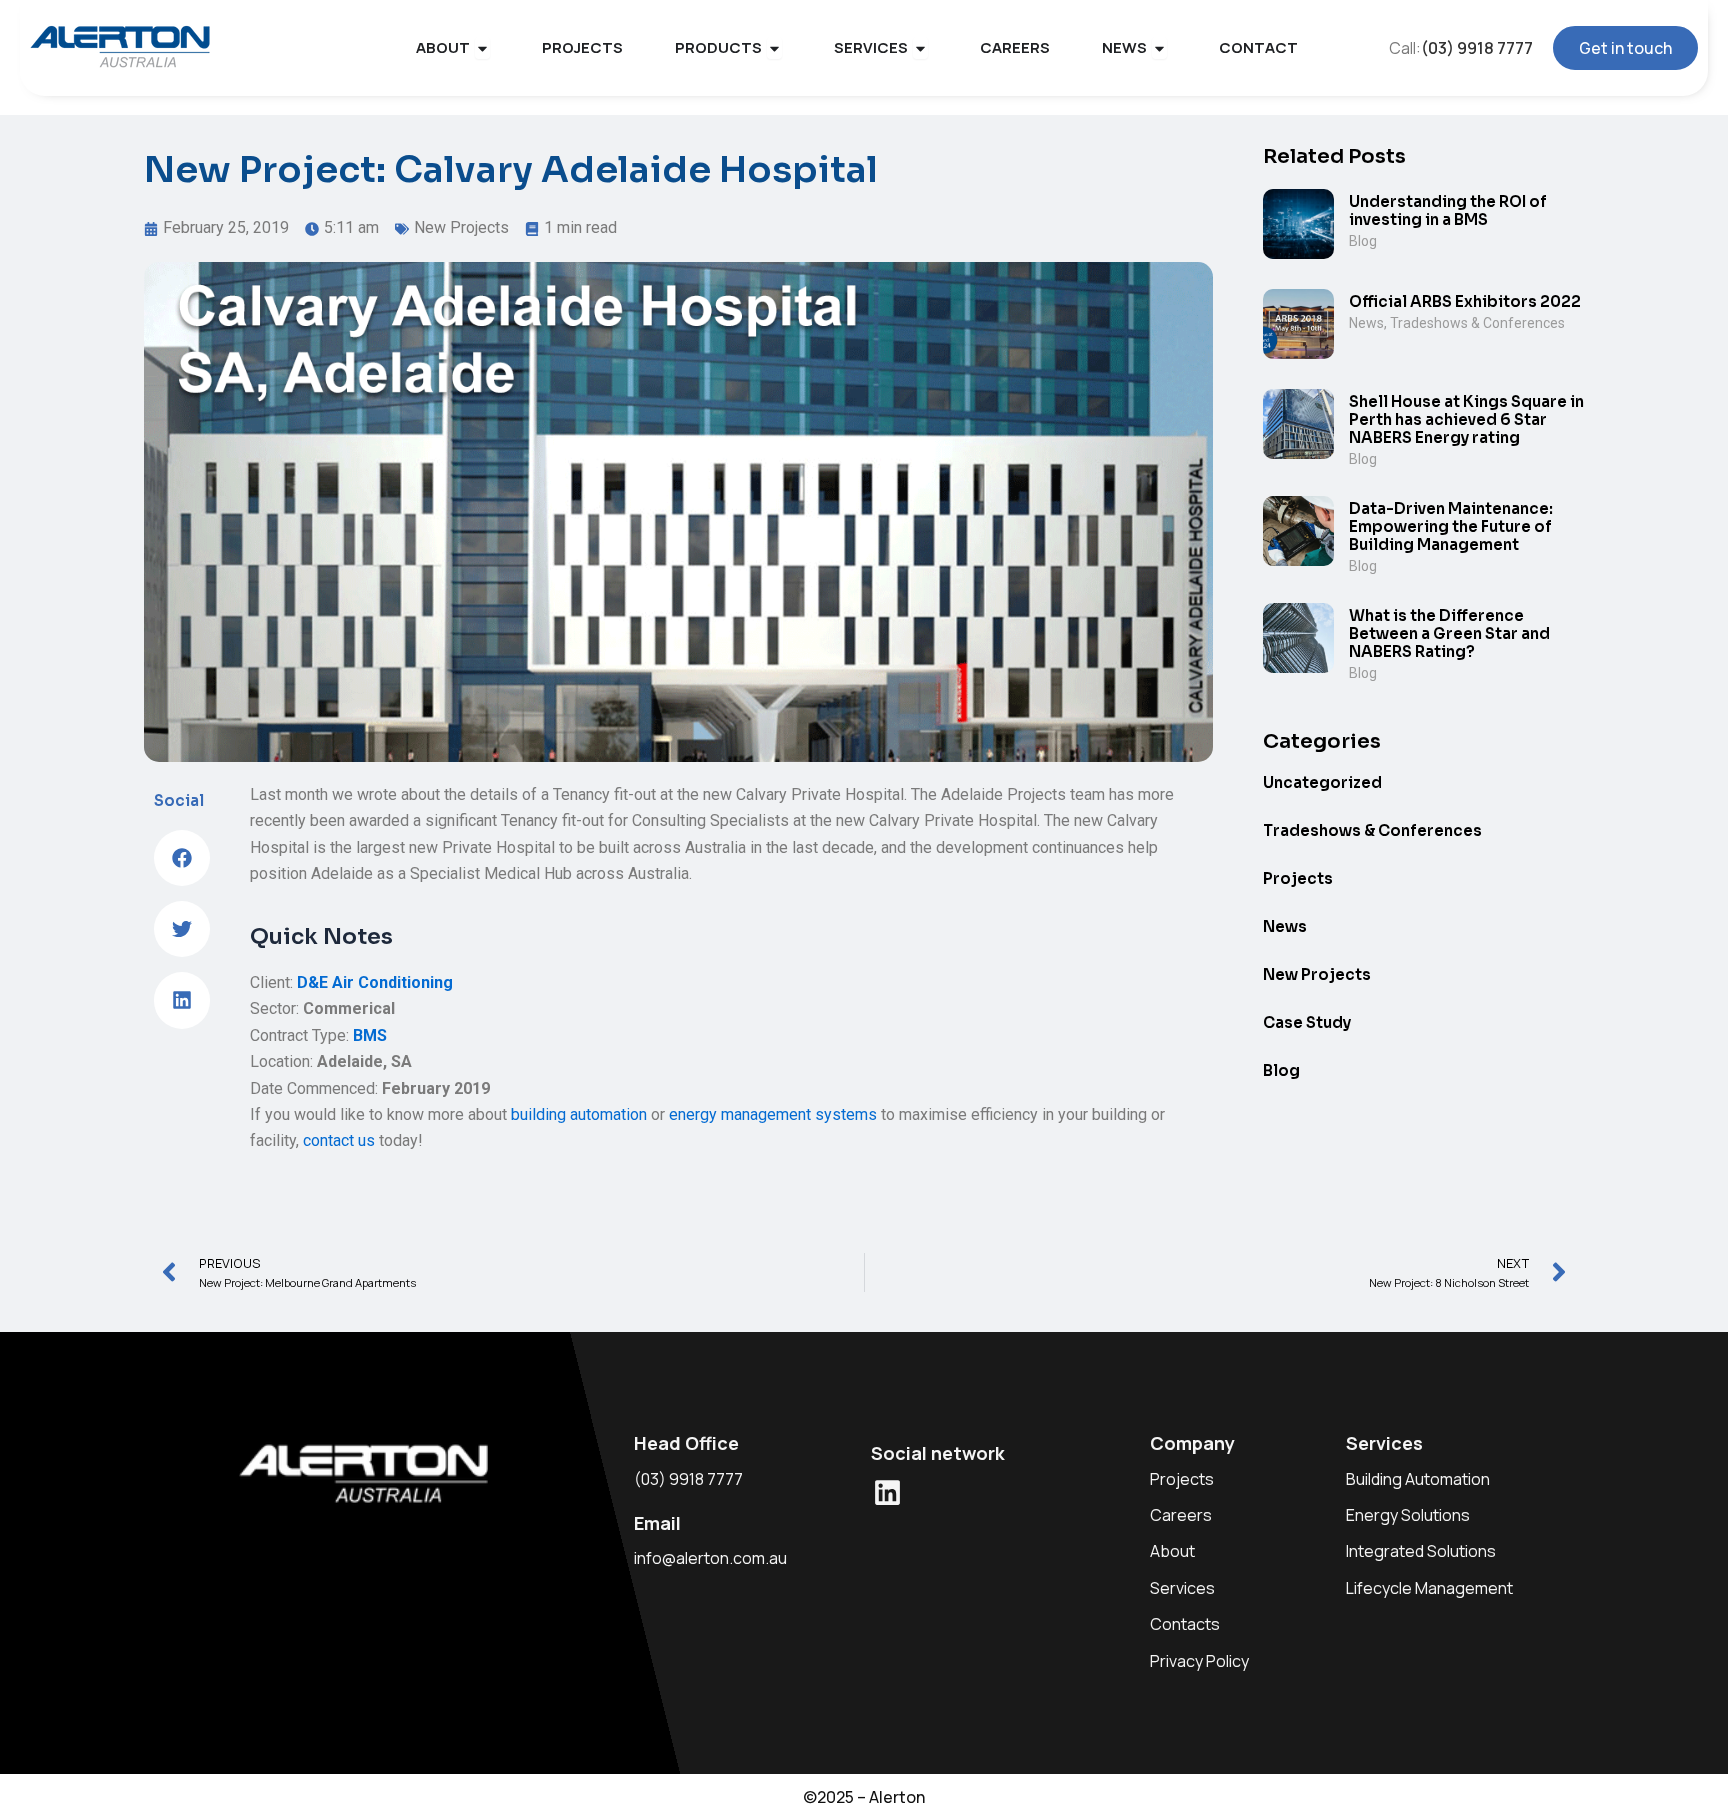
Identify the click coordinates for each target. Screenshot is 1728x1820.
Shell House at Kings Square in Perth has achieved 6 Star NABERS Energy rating (1466, 419)
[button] (182, 858)
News (1366, 323)
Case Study (1307, 1022)
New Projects (461, 227)
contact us (339, 1140)
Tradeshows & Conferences (1477, 323)
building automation (579, 1114)
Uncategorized (1322, 782)
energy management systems (773, 1114)
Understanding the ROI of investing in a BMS (1448, 210)
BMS (370, 1035)
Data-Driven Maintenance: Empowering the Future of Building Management (1451, 526)
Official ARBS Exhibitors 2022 (1465, 301)
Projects (1298, 878)
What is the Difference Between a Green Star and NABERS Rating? (1449, 633)
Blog (1363, 241)
